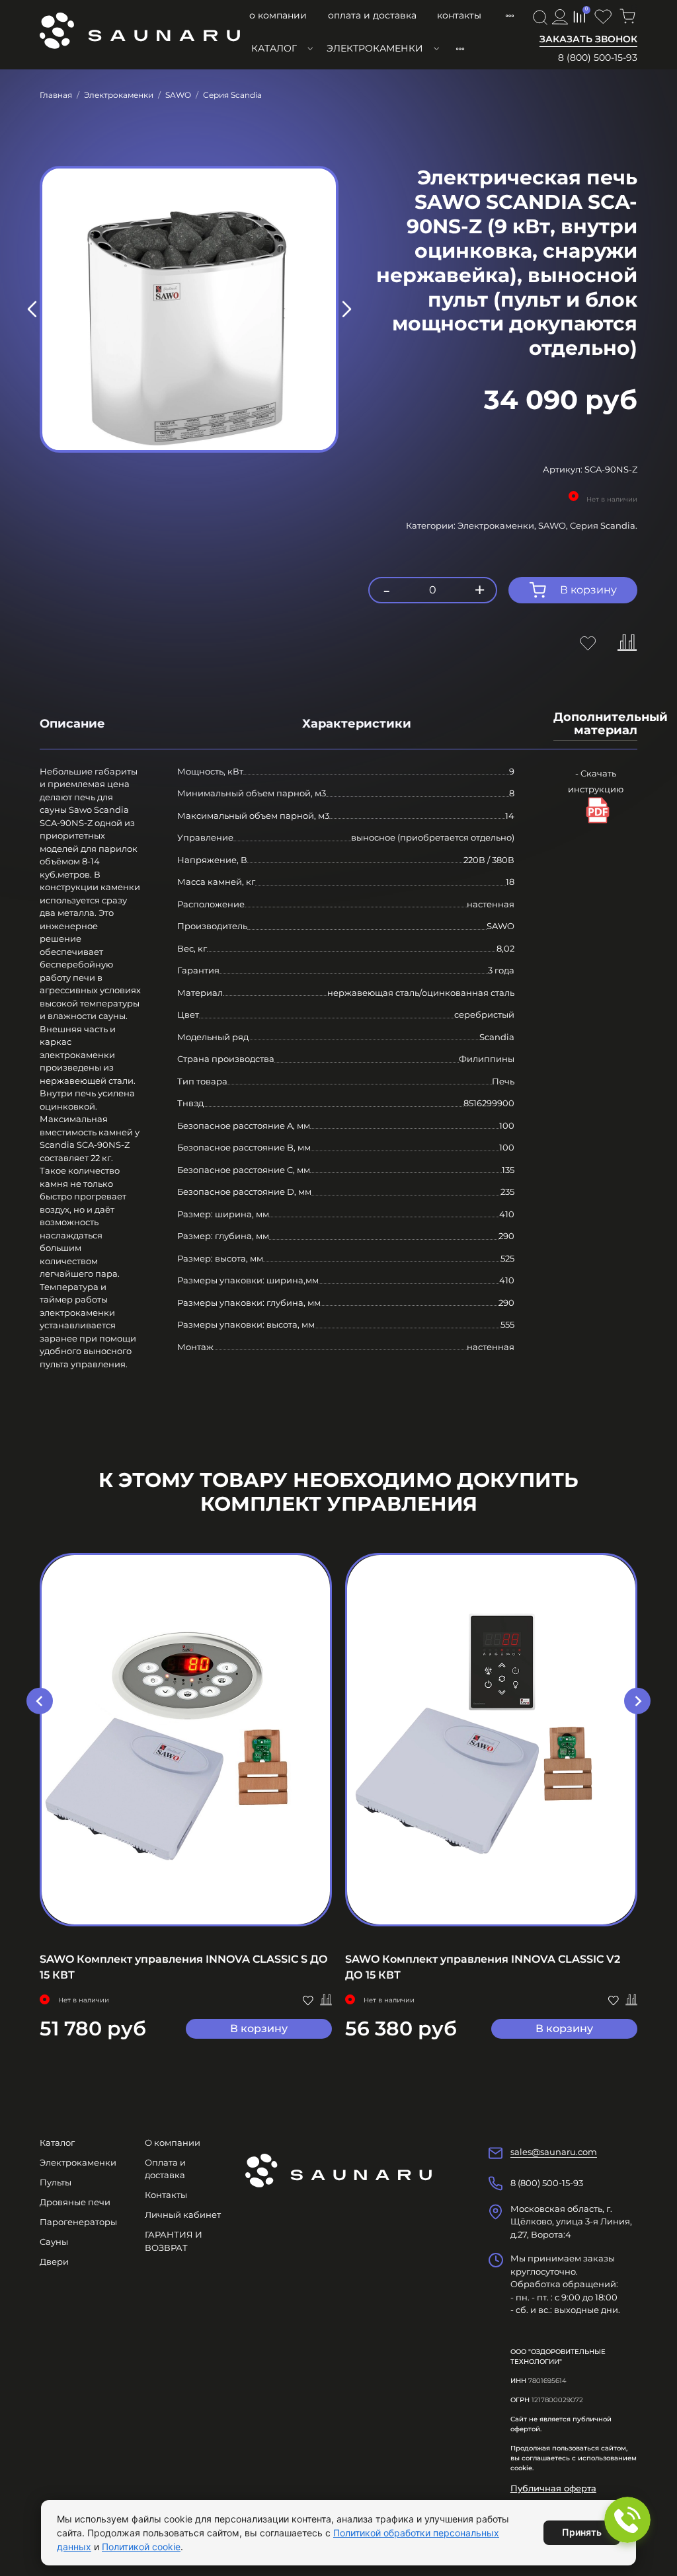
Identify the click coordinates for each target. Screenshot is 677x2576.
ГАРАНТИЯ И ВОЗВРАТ (174, 2241)
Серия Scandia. (604, 525)
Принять (582, 2532)
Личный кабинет (183, 2215)
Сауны (54, 2242)
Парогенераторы (78, 2222)
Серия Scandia (232, 95)
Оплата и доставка (372, 15)
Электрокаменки (375, 48)
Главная (56, 95)
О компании (278, 15)
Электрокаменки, (498, 525)
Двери (54, 2261)
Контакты (459, 15)
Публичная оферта (553, 2488)
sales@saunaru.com (554, 2152)
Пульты (56, 2182)
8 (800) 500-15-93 (598, 57)
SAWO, (554, 525)
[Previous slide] (32, 309)
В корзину (259, 2028)
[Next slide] (346, 309)
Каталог (274, 48)
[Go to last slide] (40, 1701)
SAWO (178, 95)
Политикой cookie (141, 2547)
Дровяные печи (75, 2202)
